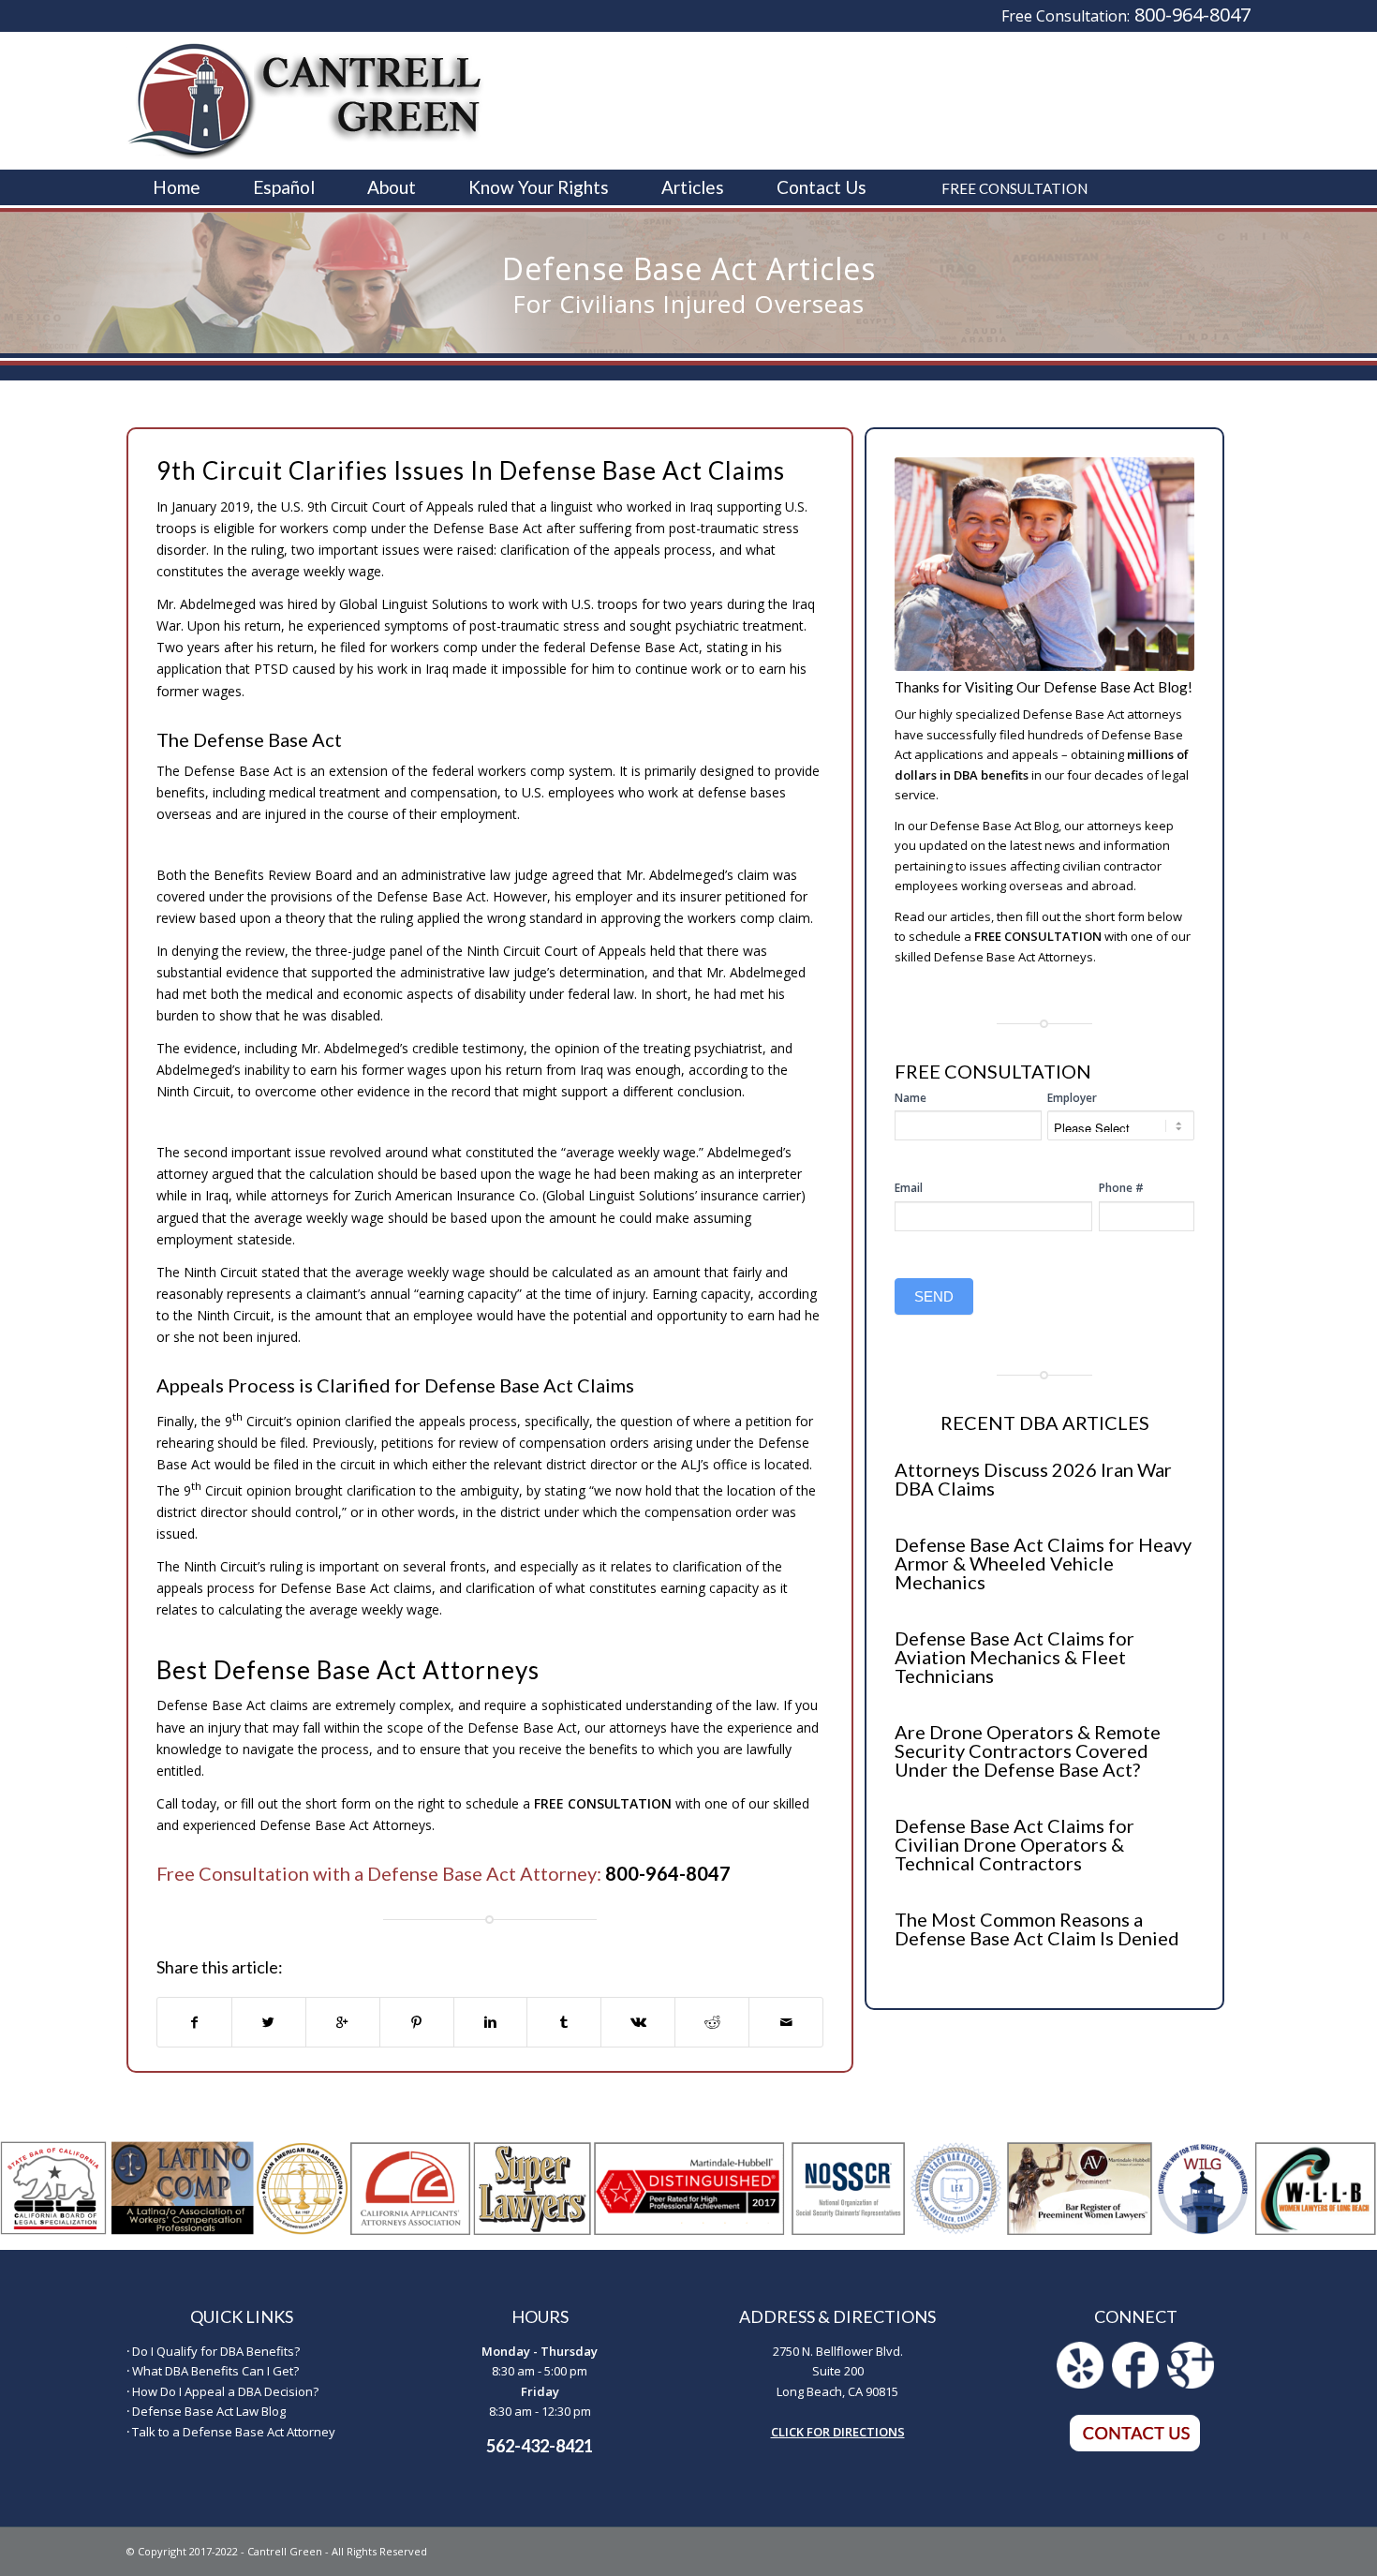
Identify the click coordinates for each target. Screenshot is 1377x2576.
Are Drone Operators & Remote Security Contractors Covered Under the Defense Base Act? (1028, 1750)
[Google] (1191, 2384)
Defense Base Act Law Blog (209, 2411)
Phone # (1121, 1188)
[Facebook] (1135, 2384)
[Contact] (1135, 2448)
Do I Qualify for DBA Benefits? (216, 2351)
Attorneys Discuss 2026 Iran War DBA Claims (1033, 1479)
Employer (1072, 1098)
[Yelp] (1080, 2384)
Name (911, 1098)
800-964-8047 (1192, 15)
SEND (934, 1296)
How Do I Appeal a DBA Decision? (225, 2391)
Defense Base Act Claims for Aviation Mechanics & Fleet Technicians (1014, 1657)
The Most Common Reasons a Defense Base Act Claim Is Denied (1037, 1928)
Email (909, 1188)
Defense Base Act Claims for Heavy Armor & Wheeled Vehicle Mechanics (1043, 1563)
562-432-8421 (540, 2446)
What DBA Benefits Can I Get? (215, 2371)
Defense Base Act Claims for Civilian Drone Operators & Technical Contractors (1014, 1844)
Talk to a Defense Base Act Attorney (234, 2432)
